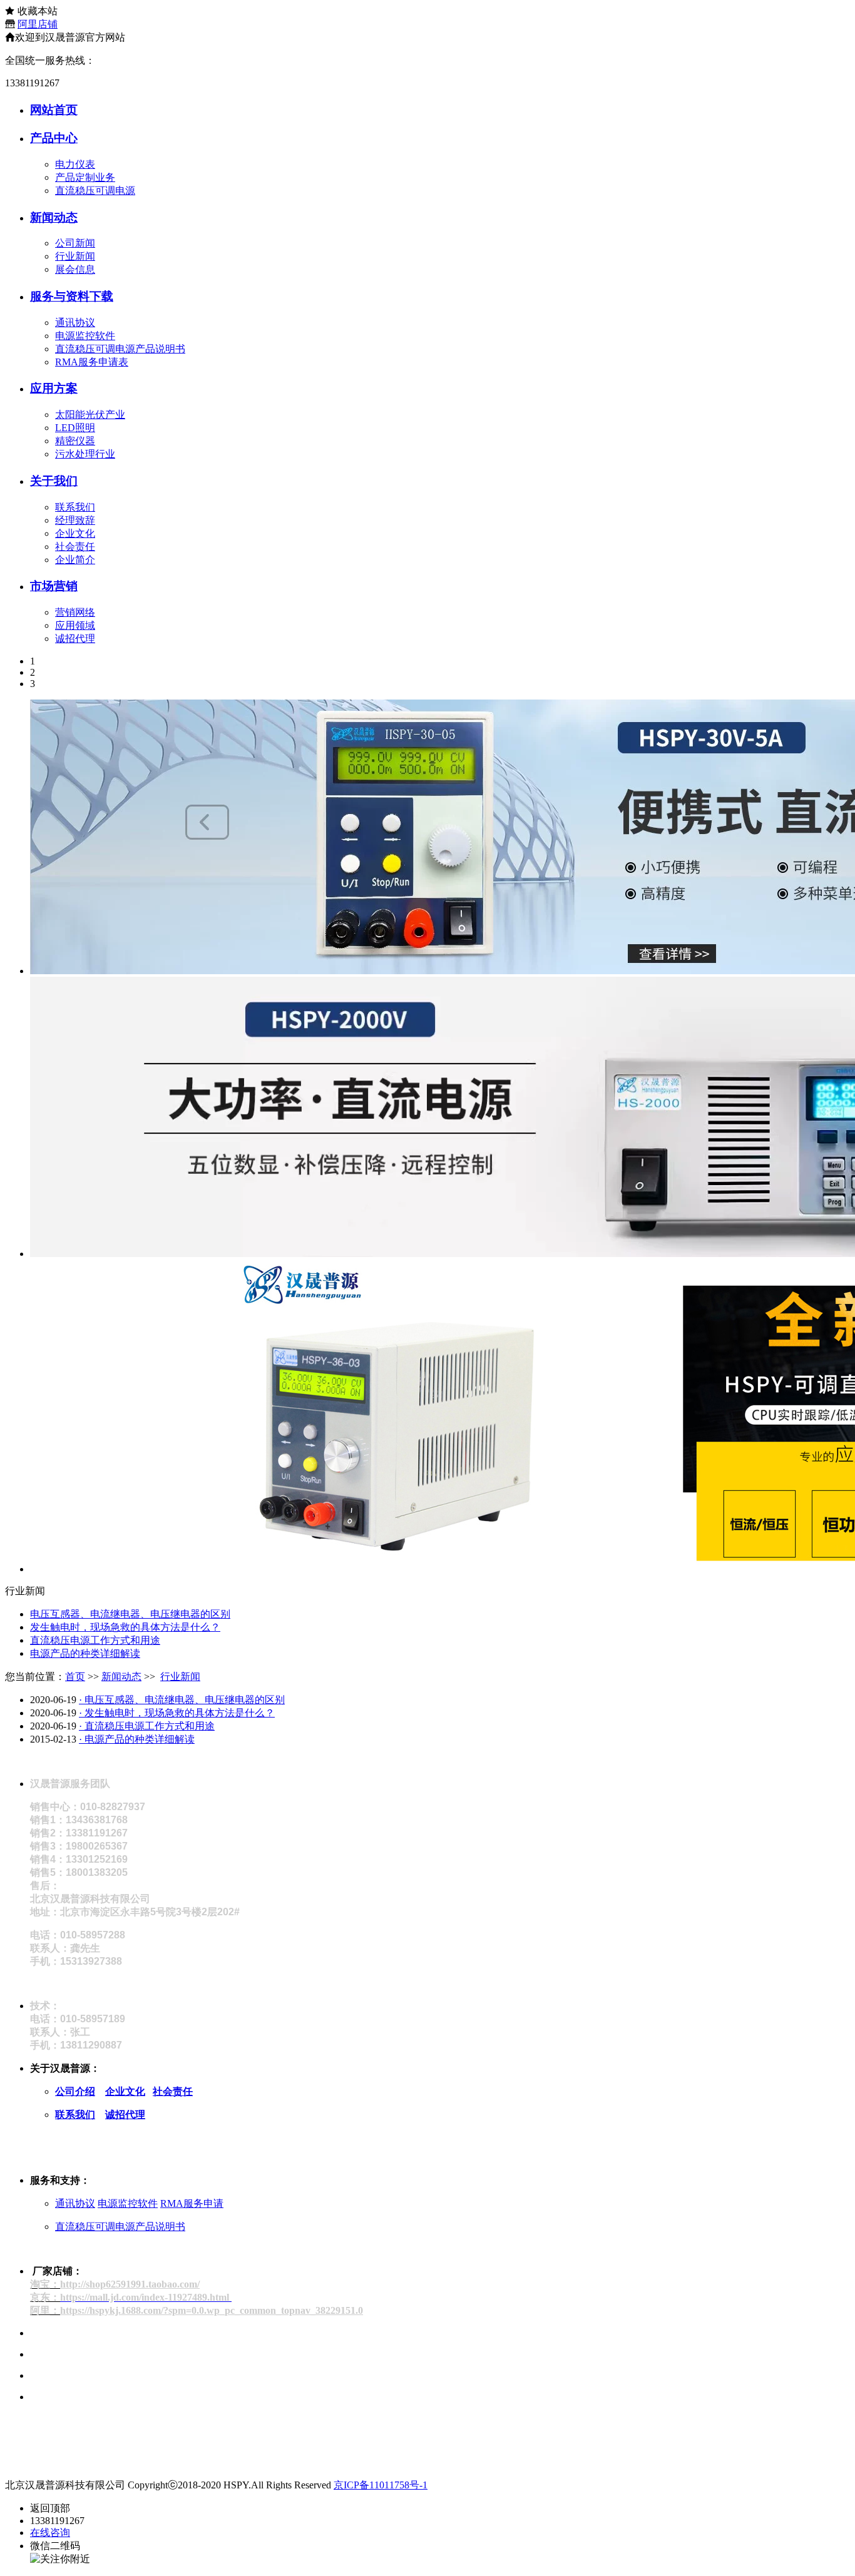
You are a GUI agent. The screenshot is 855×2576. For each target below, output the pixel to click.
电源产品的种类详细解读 (85, 1653)
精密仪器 (75, 441)
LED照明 (75, 428)
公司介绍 (75, 2091)
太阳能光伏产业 (90, 415)
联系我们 (75, 507)
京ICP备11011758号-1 (381, 2485)
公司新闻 (75, 243)
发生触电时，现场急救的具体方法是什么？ (125, 1627)
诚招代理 (75, 639)
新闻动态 (54, 217)
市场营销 (54, 586)
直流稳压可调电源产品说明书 (120, 349)
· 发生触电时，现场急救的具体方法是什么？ (177, 1713)
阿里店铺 (38, 24)
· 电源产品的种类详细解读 (137, 1739)
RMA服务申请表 (92, 362)
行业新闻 (75, 256)
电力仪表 (75, 164)
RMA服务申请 (192, 2203)
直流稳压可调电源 (95, 191)
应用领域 (75, 625)
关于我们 (54, 481)
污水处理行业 (85, 454)
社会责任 (75, 547)
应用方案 (54, 388)
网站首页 (54, 110)
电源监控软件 (85, 336)
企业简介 (75, 560)
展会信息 (75, 269)
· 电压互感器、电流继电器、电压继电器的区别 (182, 1700)
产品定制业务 (85, 177)
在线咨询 (50, 2533)
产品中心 (54, 138)
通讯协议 (75, 323)
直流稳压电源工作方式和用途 (95, 1640)
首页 (75, 1677)
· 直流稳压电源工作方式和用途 (147, 1726)
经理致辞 (75, 520)
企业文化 (75, 533)
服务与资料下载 (72, 296)
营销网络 (75, 612)
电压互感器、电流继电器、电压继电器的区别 (130, 1614)
